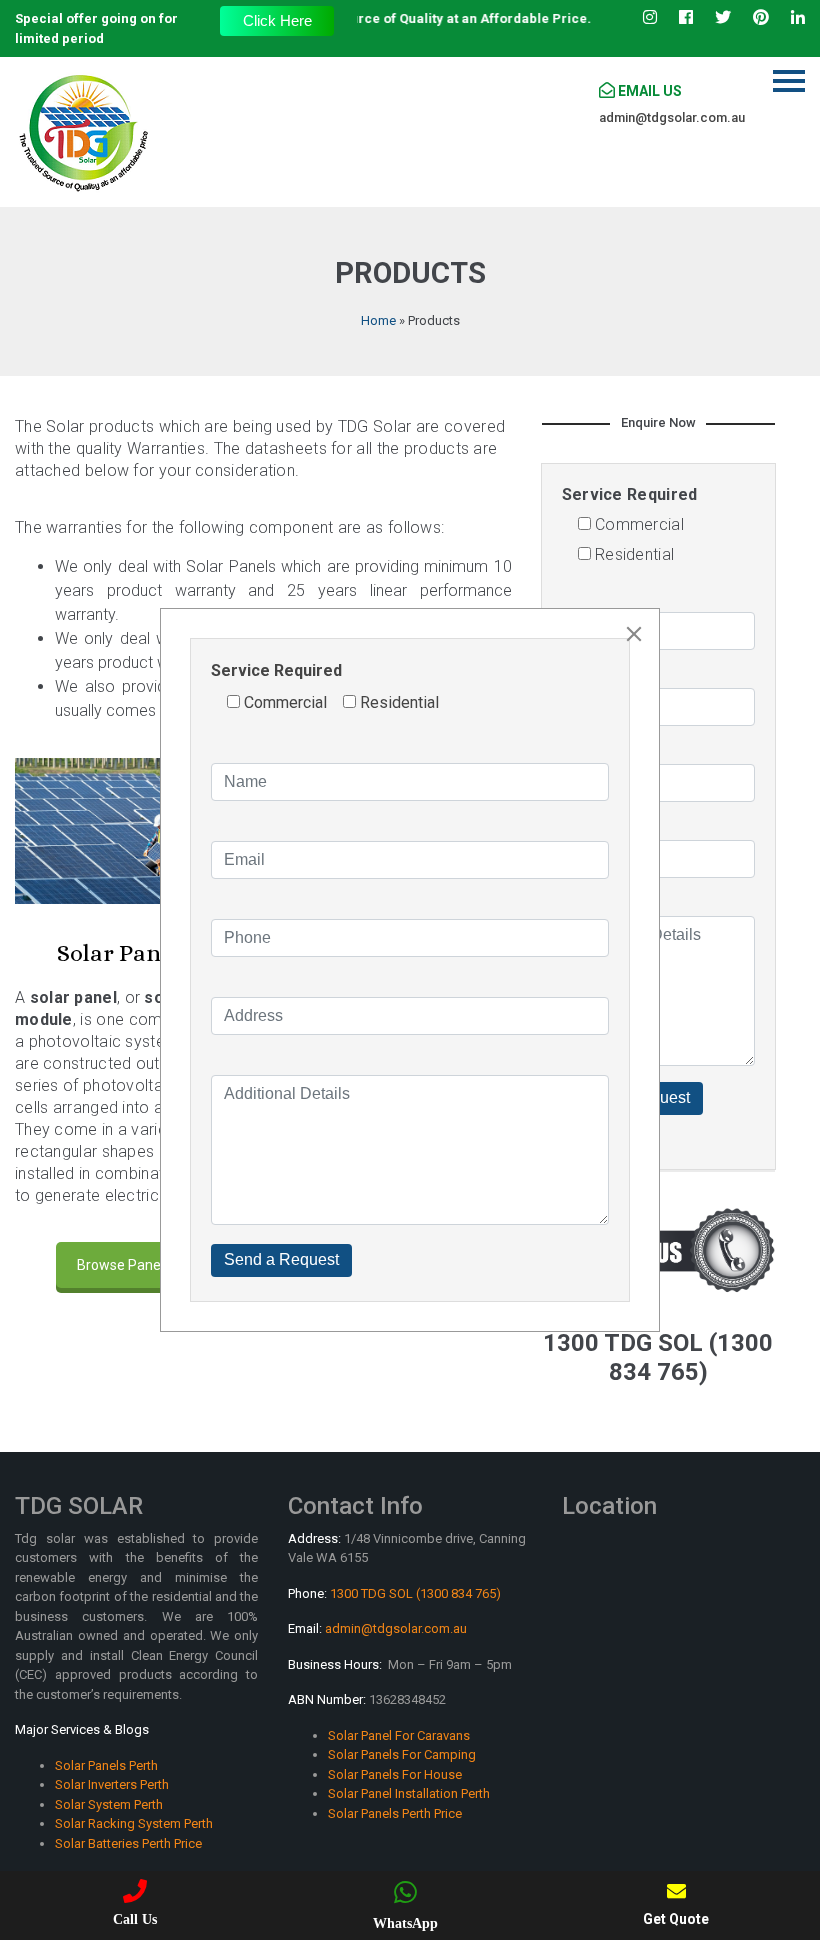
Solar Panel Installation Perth (409, 1793)
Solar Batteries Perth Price (128, 1843)
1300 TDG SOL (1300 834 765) (415, 1593)
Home (378, 320)
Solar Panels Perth (106, 1765)
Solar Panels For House (395, 1774)
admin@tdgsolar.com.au (672, 117)
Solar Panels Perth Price (395, 1813)
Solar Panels (124, 953)
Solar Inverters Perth (112, 1784)
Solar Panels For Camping (402, 1754)
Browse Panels (124, 1265)
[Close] (634, 634)
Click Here (277, 20)
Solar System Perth (109, 1804)
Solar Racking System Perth (134, 1823)
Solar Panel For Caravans (399, 1735)
